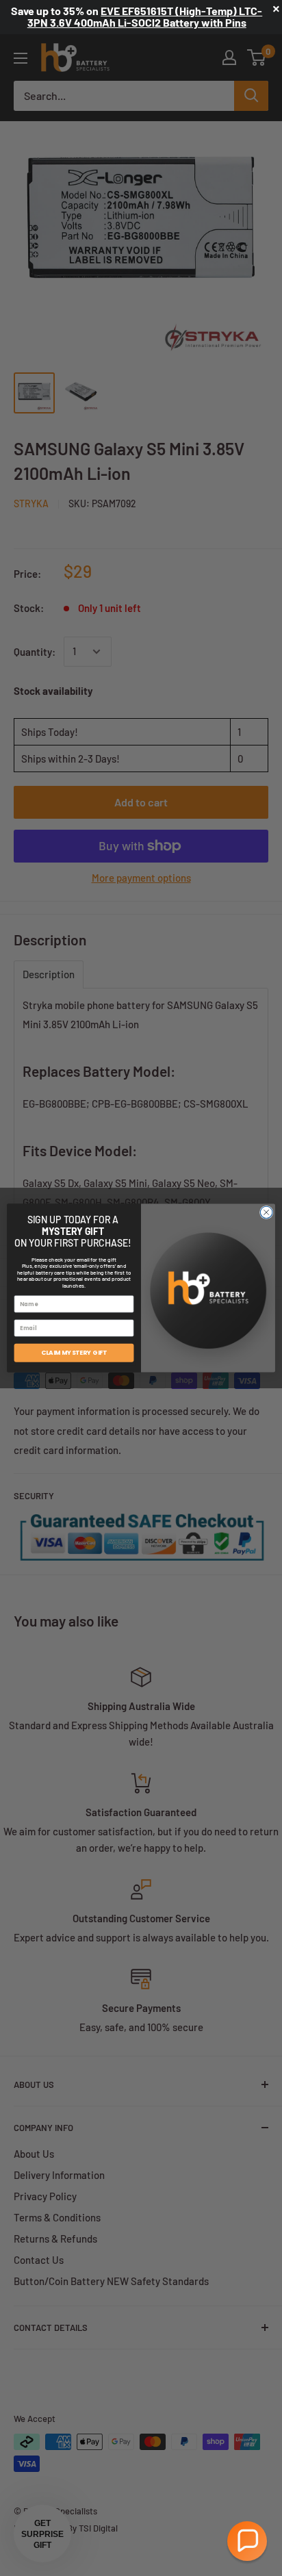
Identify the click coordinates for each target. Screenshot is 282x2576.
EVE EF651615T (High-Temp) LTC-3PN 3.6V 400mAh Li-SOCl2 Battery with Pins (145, 16)
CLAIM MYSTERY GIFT (74, 1353)
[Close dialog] (266, 1212)
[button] (247, 2541)
